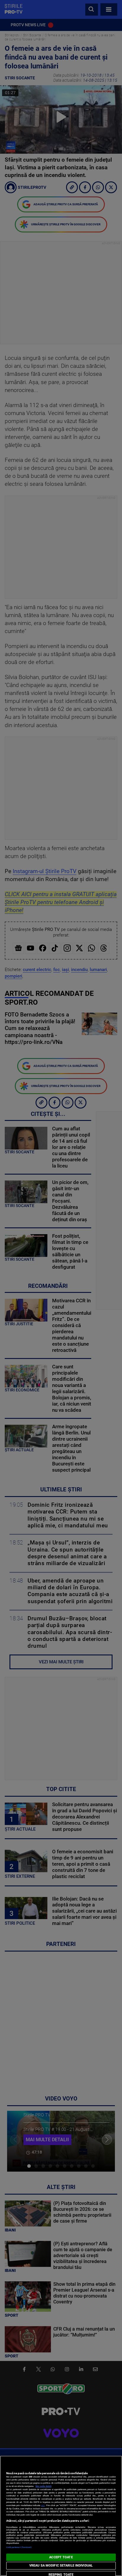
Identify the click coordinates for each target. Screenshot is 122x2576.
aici (43, 2505)
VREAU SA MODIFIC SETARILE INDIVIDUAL (61, 2566)
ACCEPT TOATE (61, 2557)
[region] (61, 2516)
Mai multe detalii (44, 2486)
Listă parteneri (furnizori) (19, 2547)
